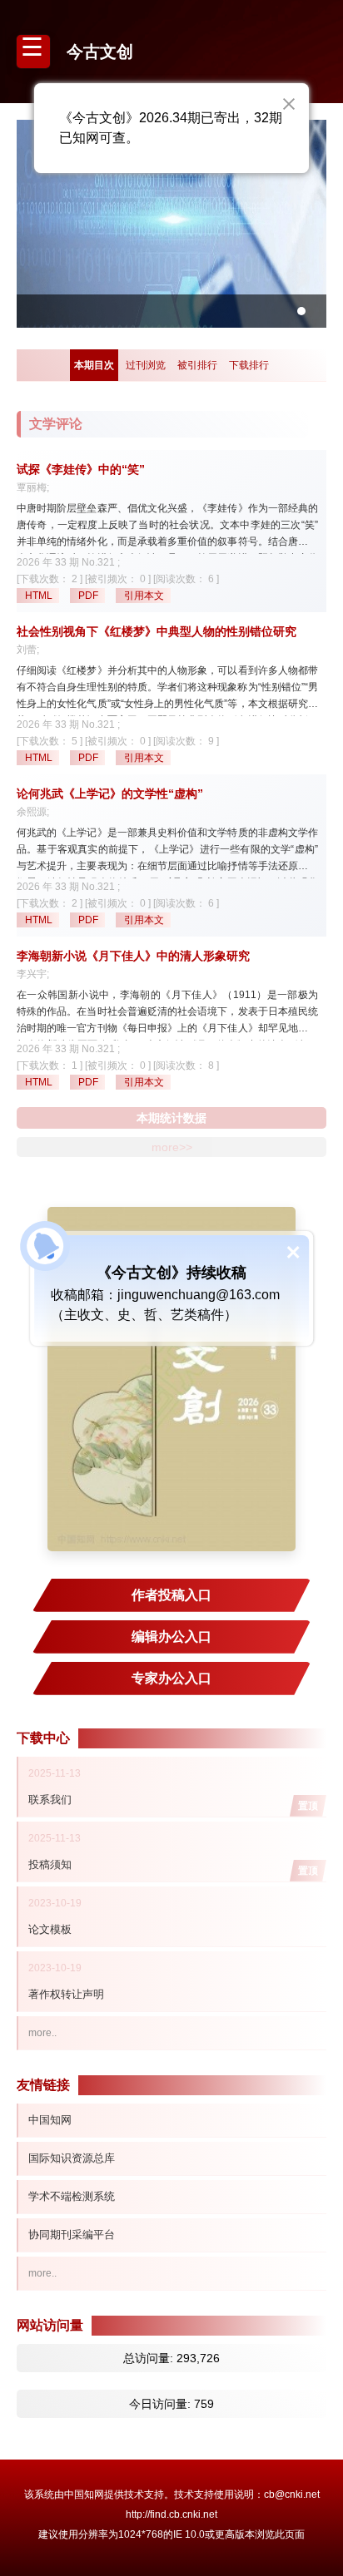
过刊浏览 (146, 365)
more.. (42, 2033)
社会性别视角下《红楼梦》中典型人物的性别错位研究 (157, 631)
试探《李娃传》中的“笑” (81, 469)
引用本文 (144, 596)
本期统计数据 (171, 1118)
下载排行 (249, 365)
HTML (39, 596)
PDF (88, 596)
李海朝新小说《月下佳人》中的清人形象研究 (133, 956)
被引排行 (197, 365)
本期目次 (94, 365)
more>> (172, 1147)
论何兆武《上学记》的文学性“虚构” (110, 794)
